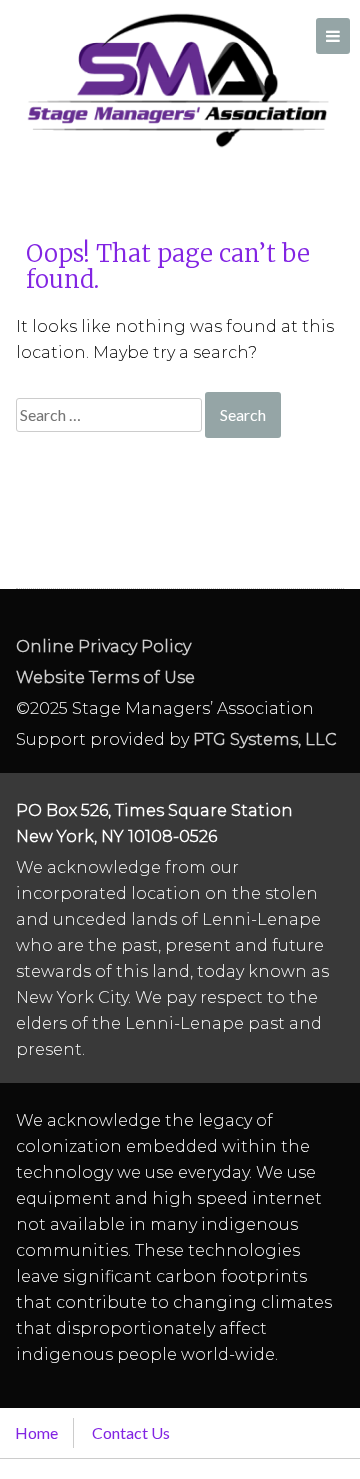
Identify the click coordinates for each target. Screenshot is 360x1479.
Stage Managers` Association (176, 80)
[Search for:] (110, 414)
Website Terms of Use (105, 677)
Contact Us (131, 1432)
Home (36, 1432)
